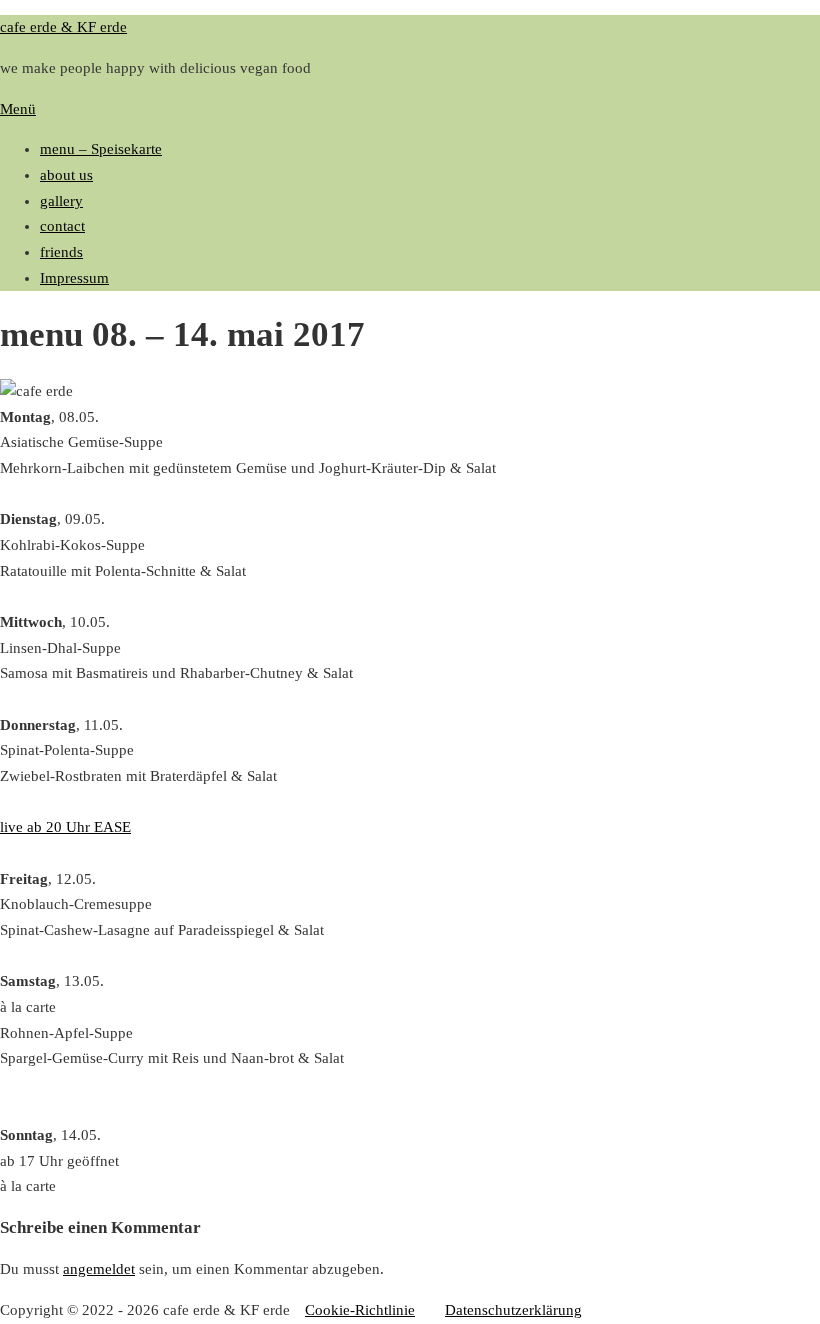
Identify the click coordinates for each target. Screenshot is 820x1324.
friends (61, 252)
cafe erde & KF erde (63, 27)
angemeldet (99, 1269)
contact (62, 226)
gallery (61, 201)
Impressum (74, 278)
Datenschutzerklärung (513, 1310)
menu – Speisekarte (101, 149)
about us (66, 175)
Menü (18, 109)
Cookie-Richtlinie (360, 1310)
